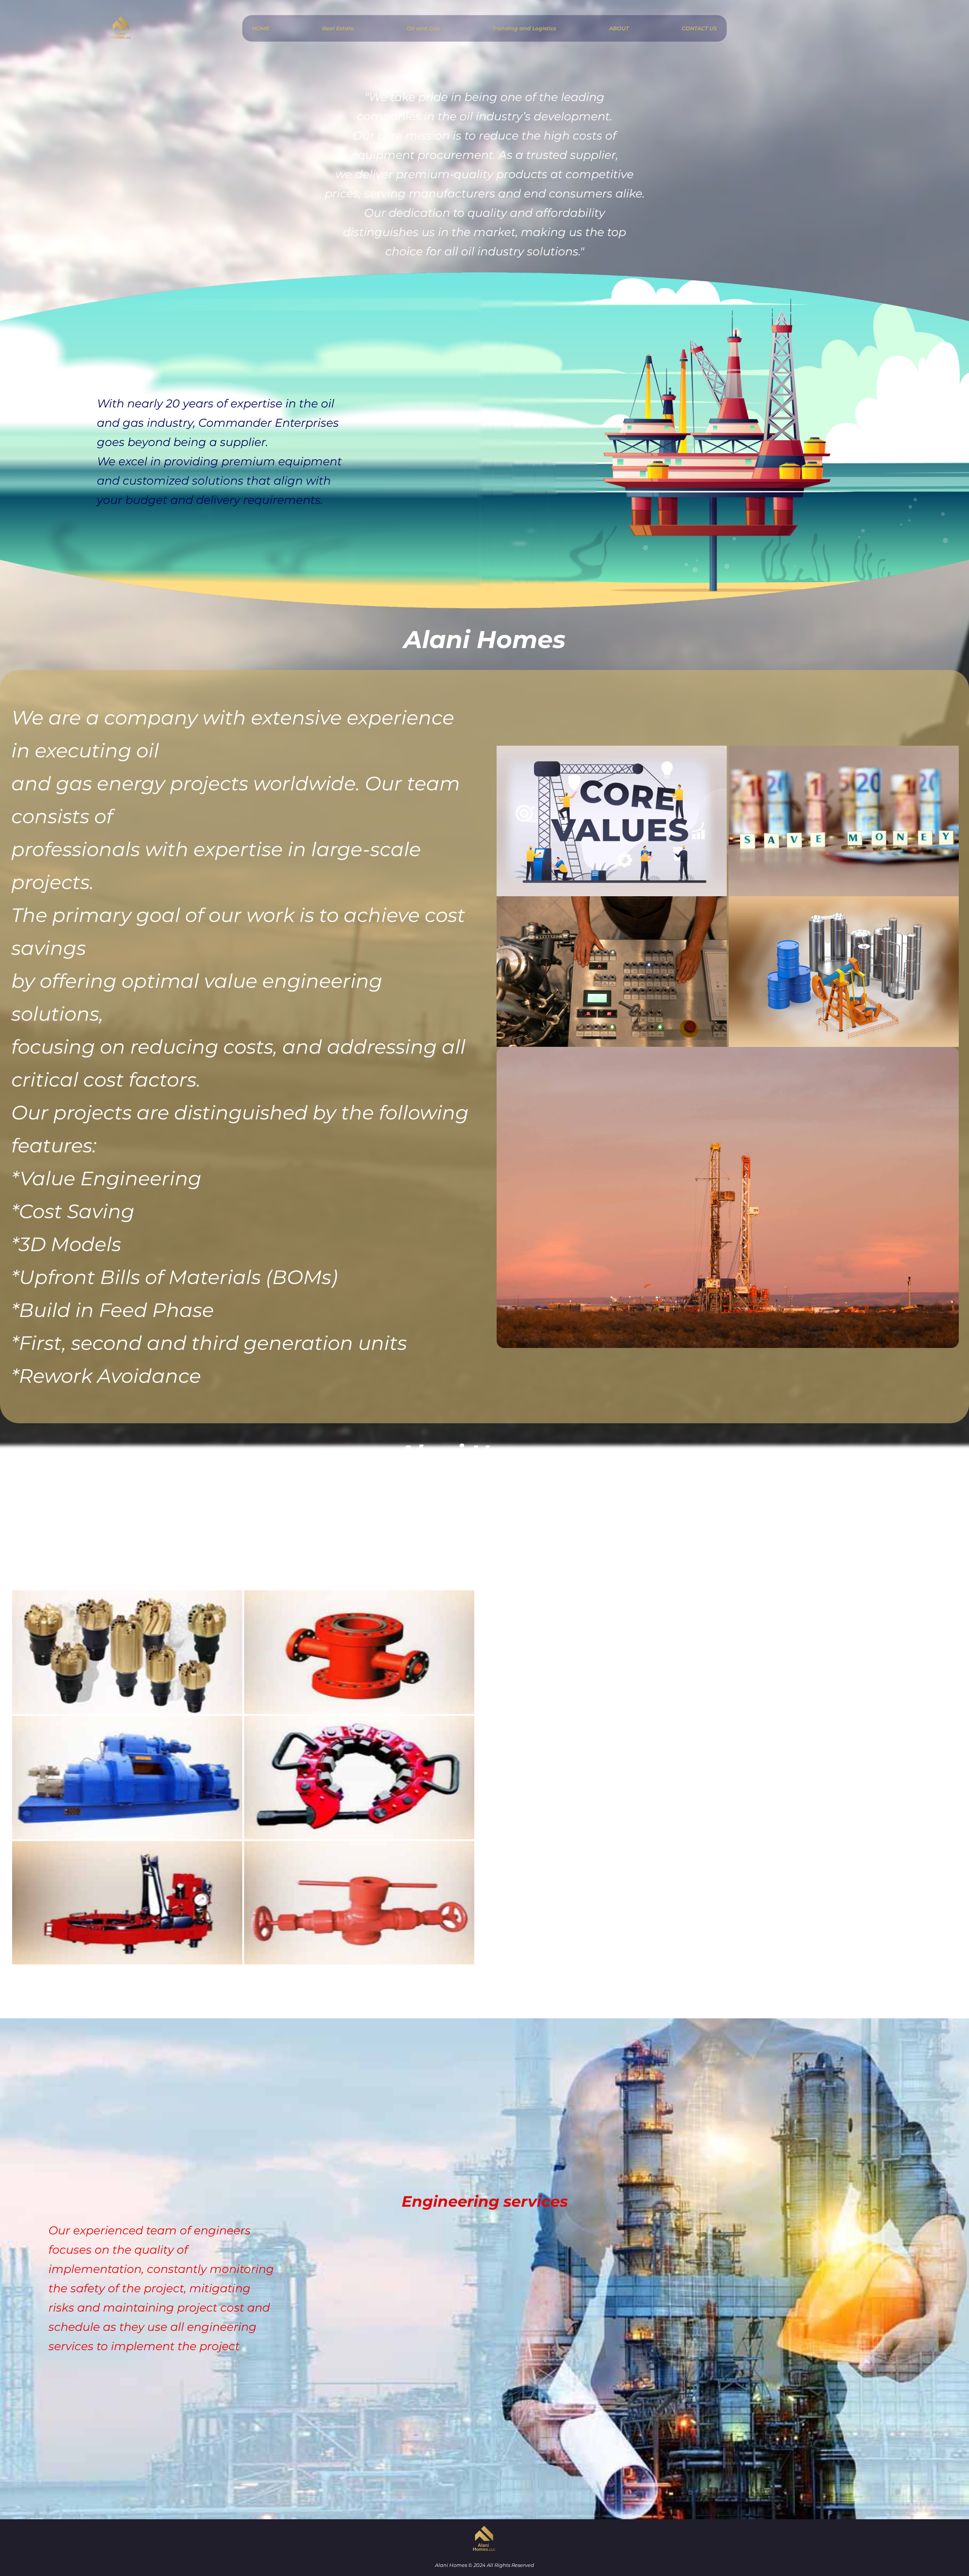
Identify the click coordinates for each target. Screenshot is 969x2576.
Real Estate (338, 28)
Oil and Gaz (423, 28)
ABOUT (619, 28)
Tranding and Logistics (524, 28)
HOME (261, 28)
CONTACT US (699, 28)
